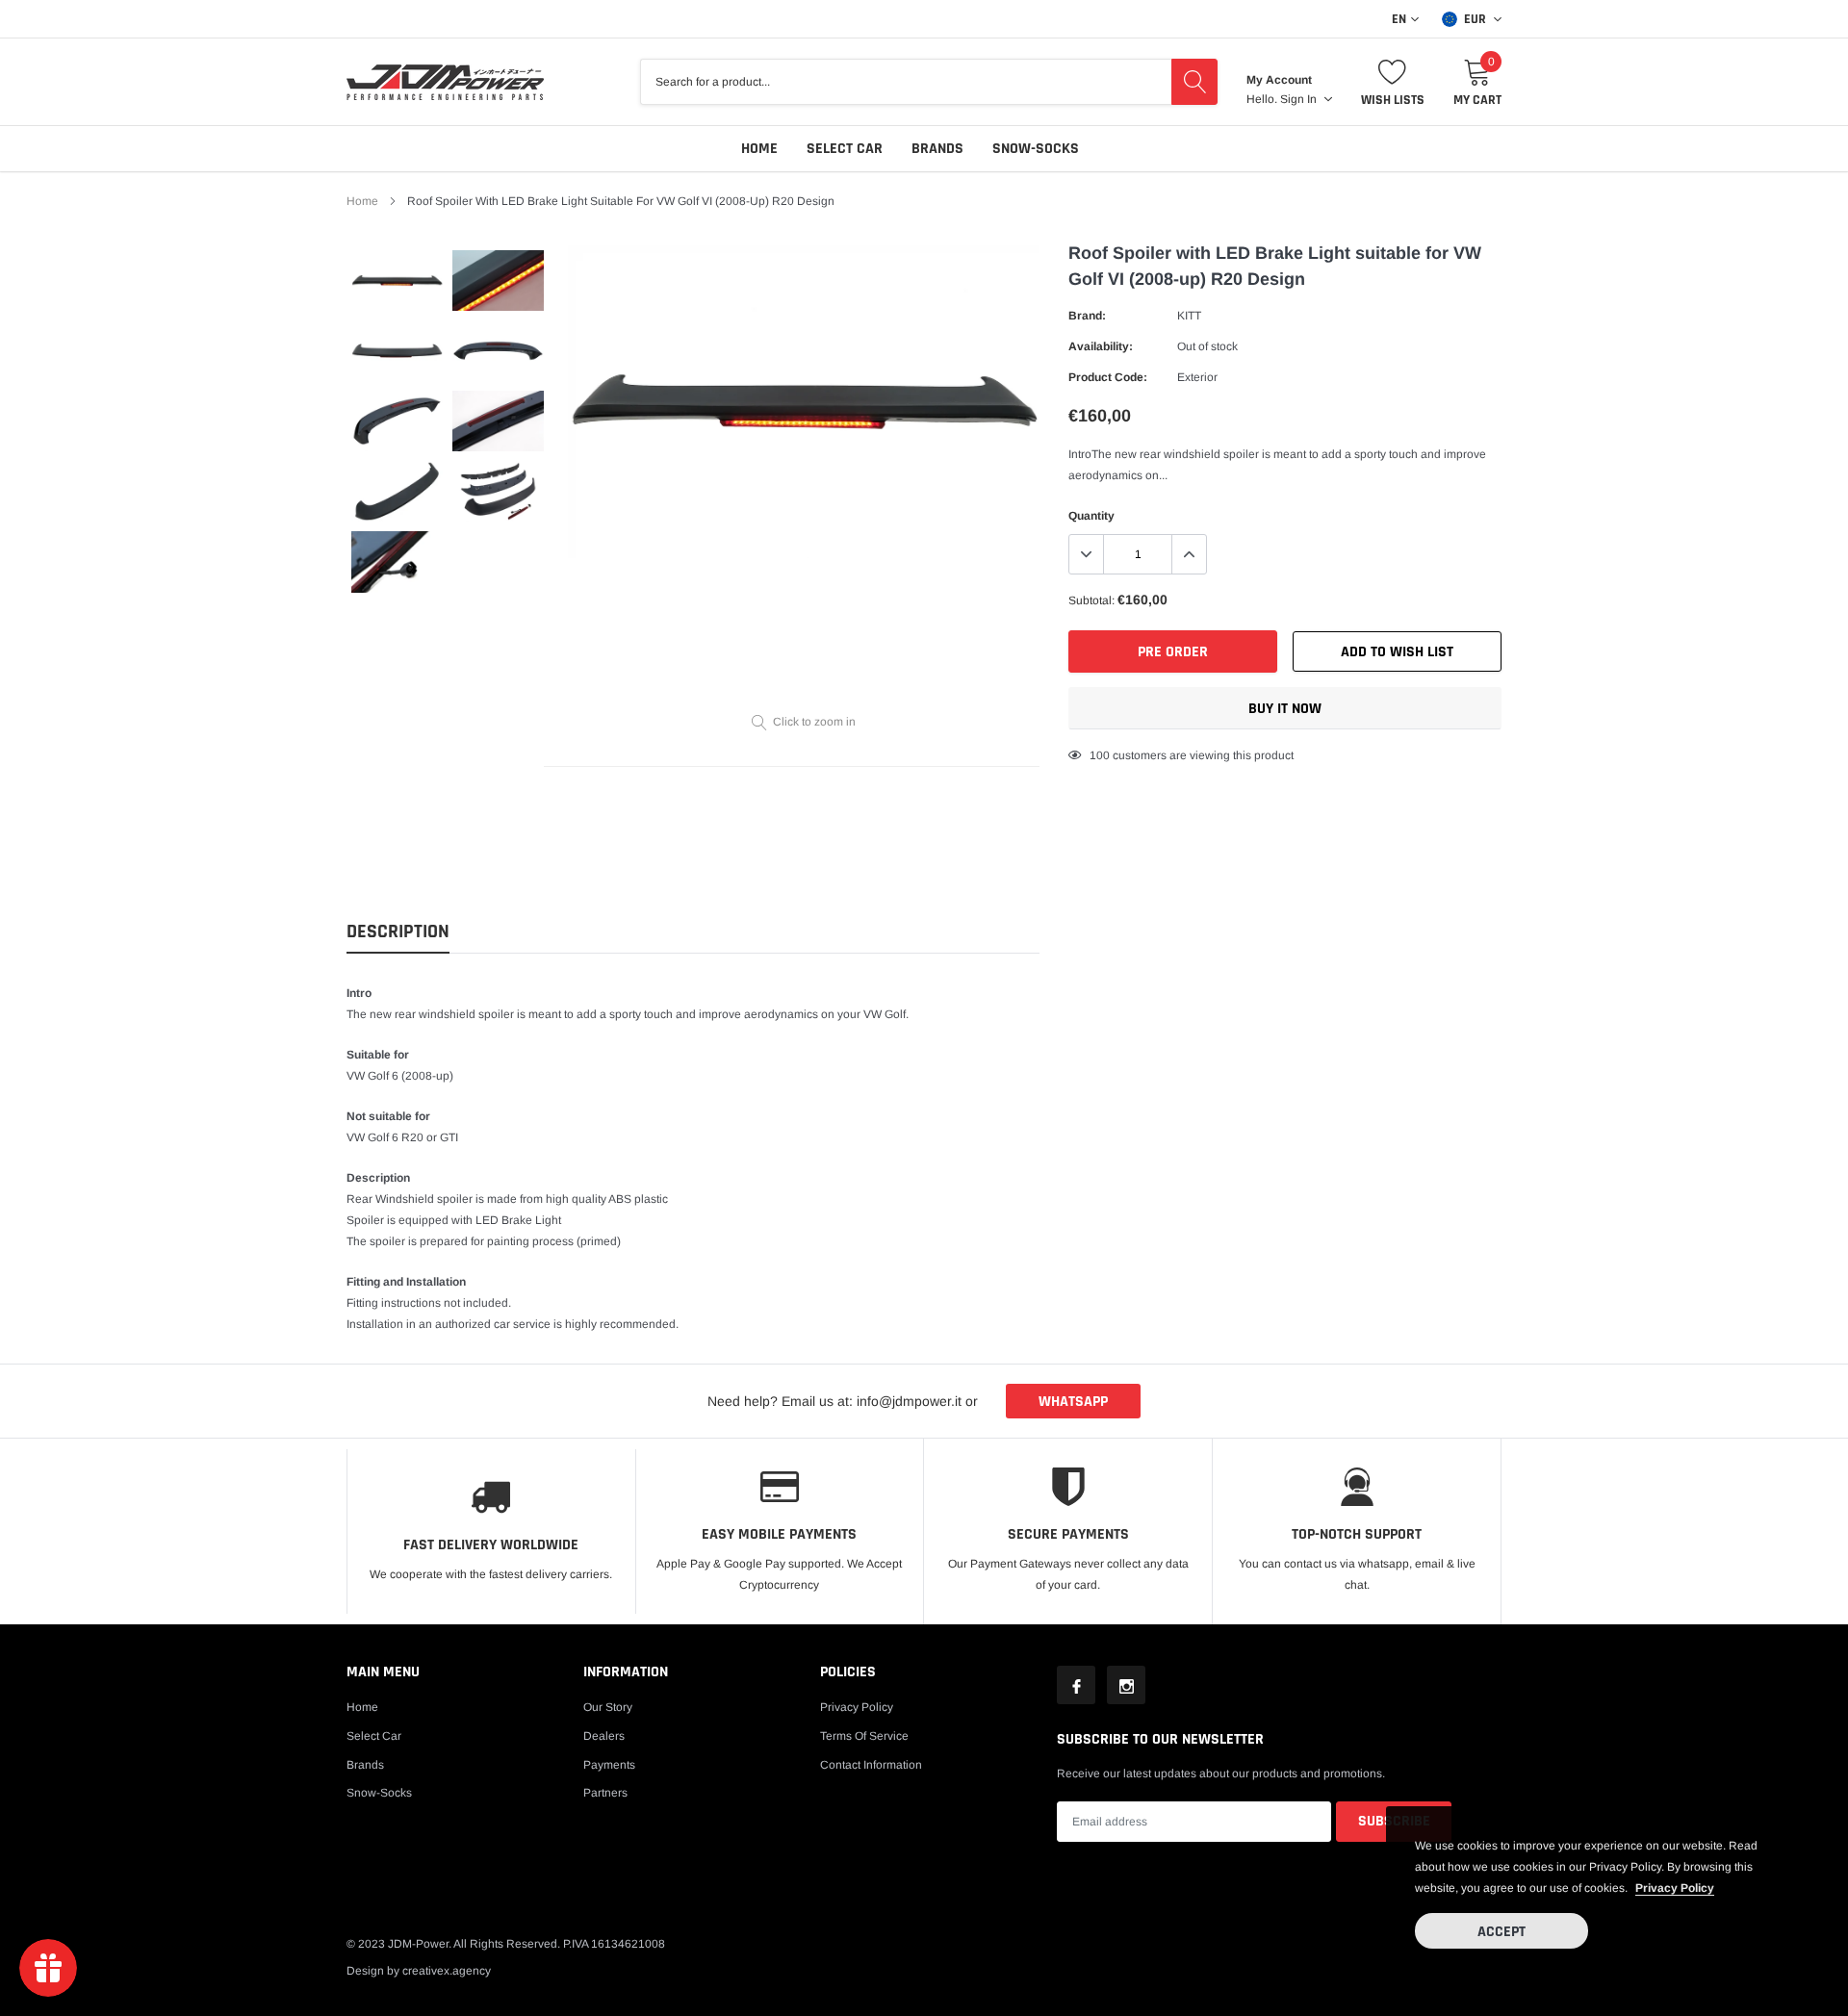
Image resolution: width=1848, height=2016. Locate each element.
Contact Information (871, 1765)
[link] (397, 281)
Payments (609, 1765)
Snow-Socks (1036, 149)
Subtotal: (1091, 600)
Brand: (1087, 316)
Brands (937, 149)
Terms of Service (864, 1736)
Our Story (608, 1707)
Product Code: (1108, 377)
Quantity (1091, 516)
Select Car (845, 149)
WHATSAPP (1073, 1402)
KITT (1189, 316)
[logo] (445, 82)
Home (759, 149)
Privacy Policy (857, 1707)
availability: (1101, 346)
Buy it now (1285, 709)
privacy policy (1675, 1888)
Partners (605, 1793)
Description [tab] (398, 932)
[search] (1194, 82)
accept (1501, 1932)
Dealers (604, 1736)
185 (1100, 755)
